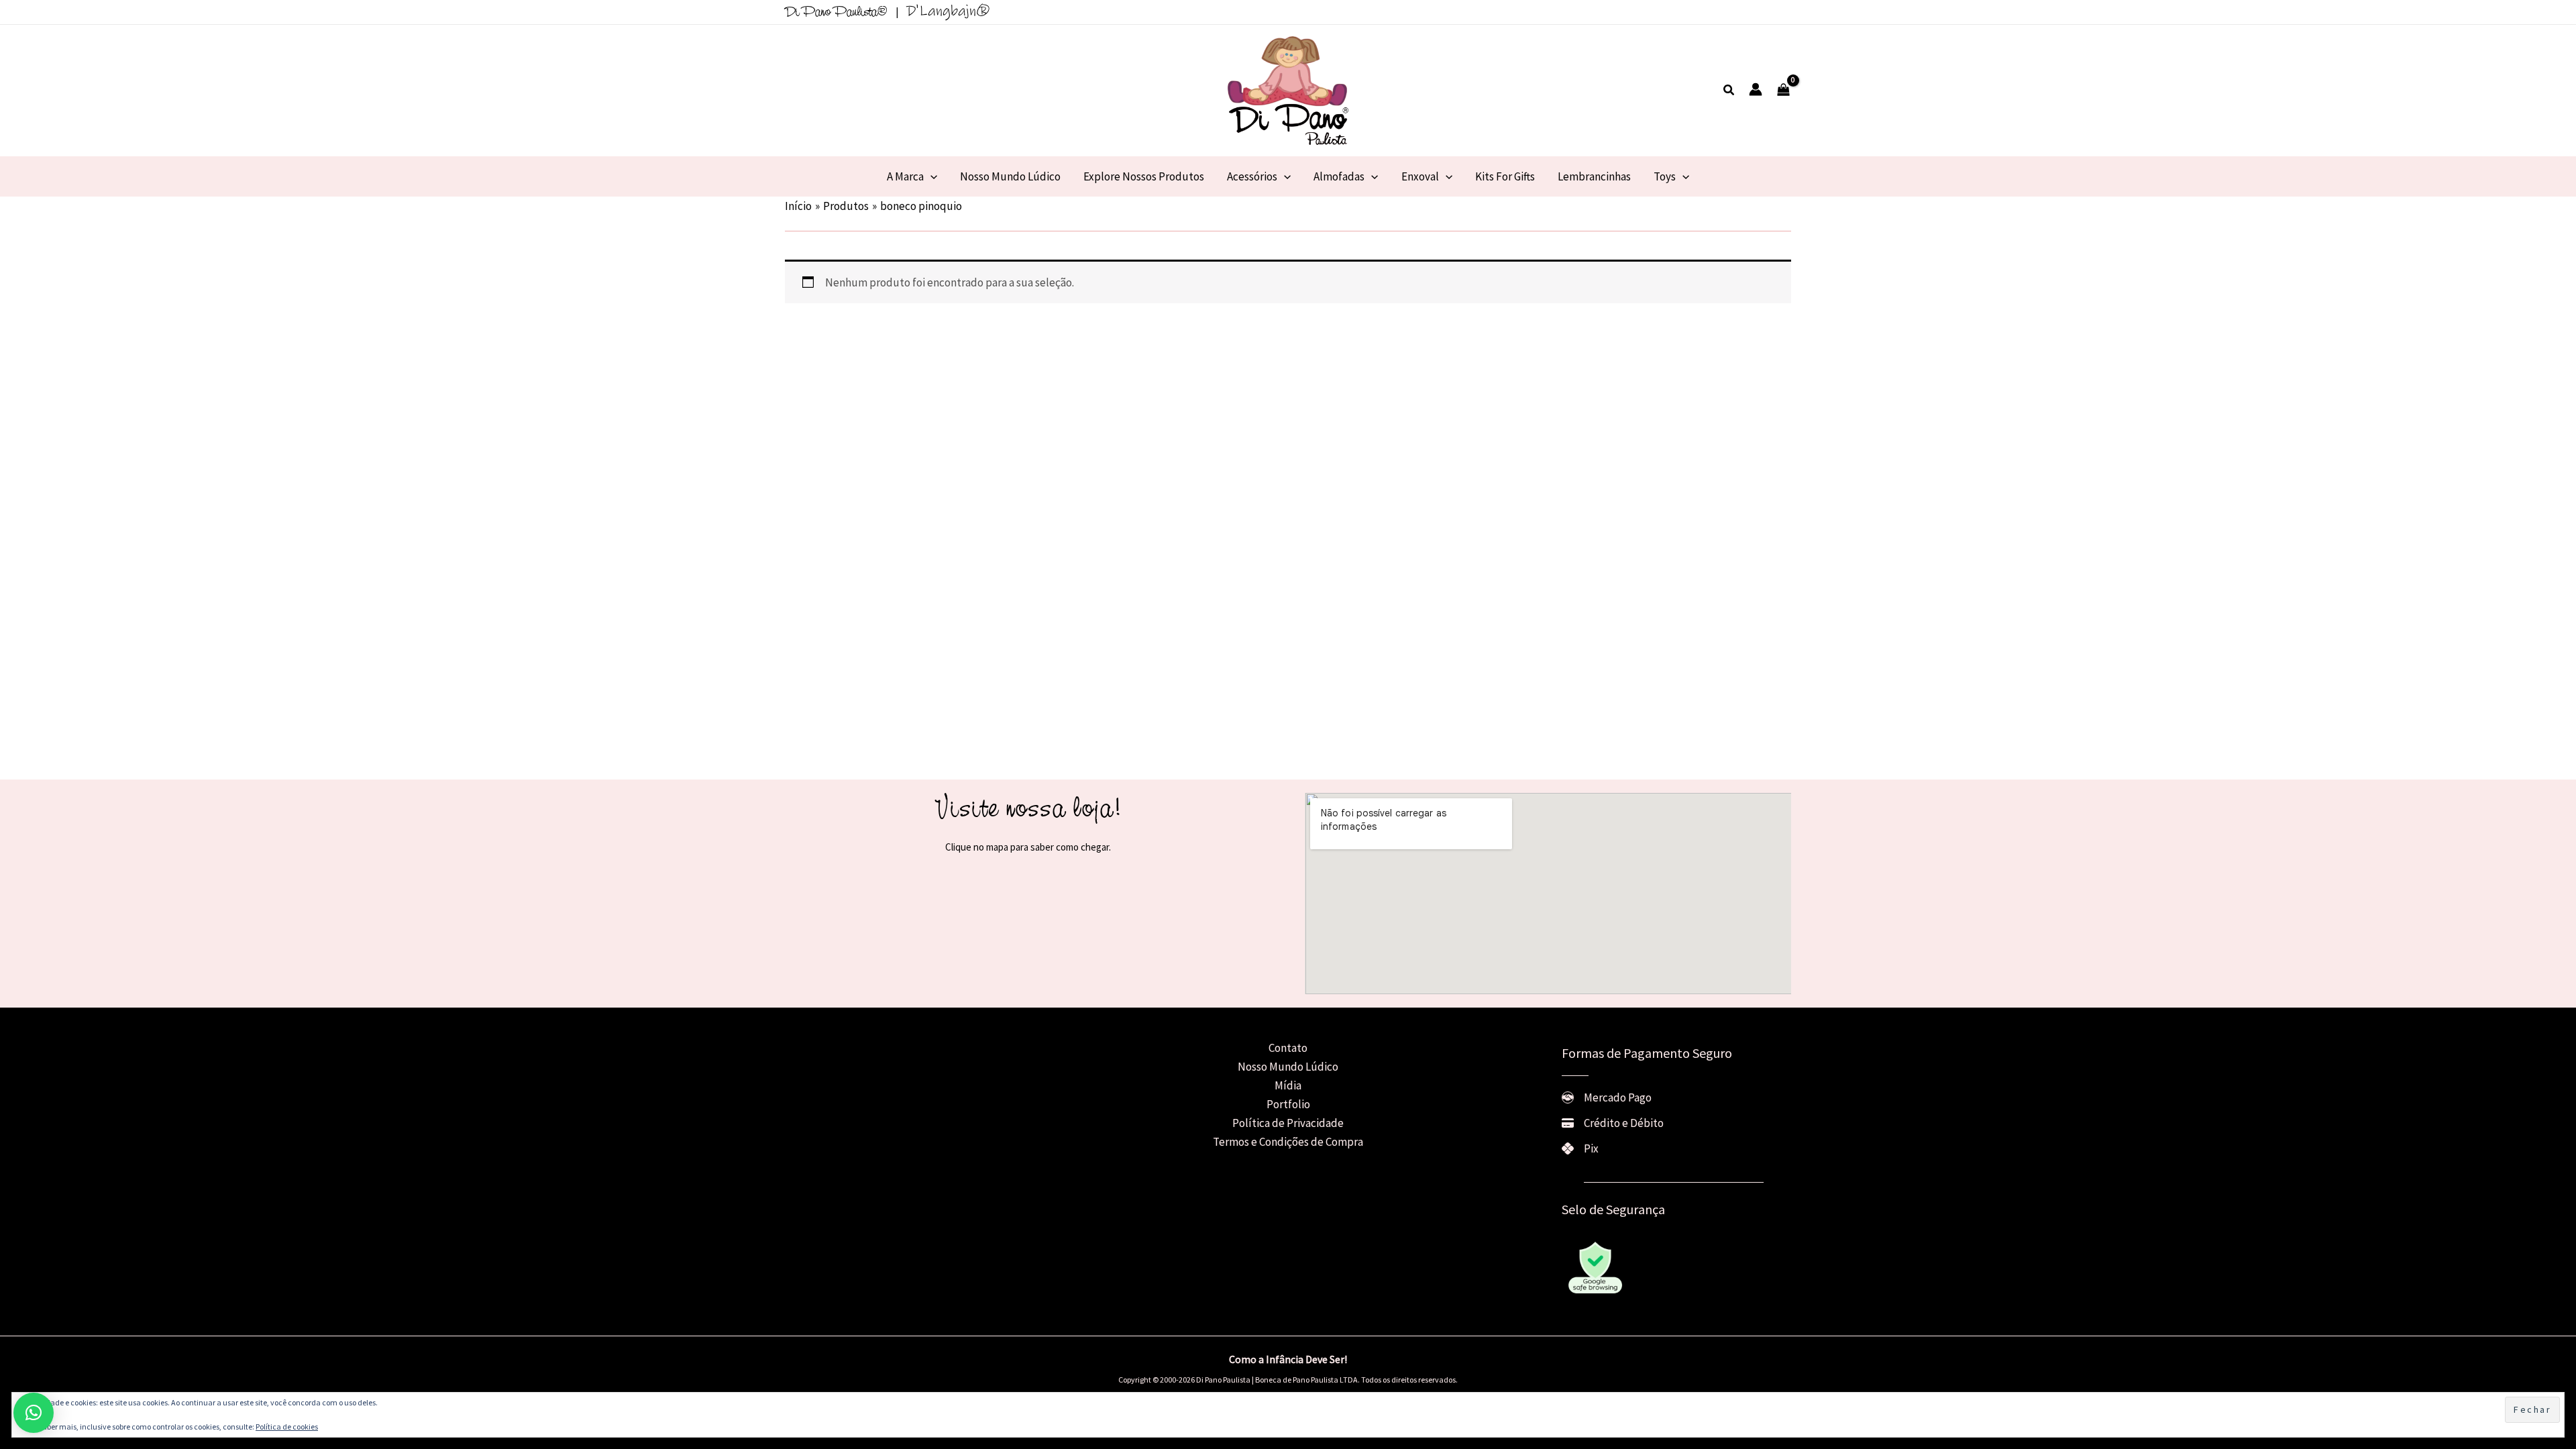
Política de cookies (287, 1427)
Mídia (1288, 1085)
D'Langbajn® (948, 11)
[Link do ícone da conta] (1756, 89)
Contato (1288, 1048)
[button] (1729, 91)
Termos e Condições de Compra (1288, 1142)
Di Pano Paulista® (836, 13)
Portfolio (1288, 1104)
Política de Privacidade (1288, 1123)
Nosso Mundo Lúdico (1288, 1067)
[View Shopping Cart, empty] (1783, 91)
